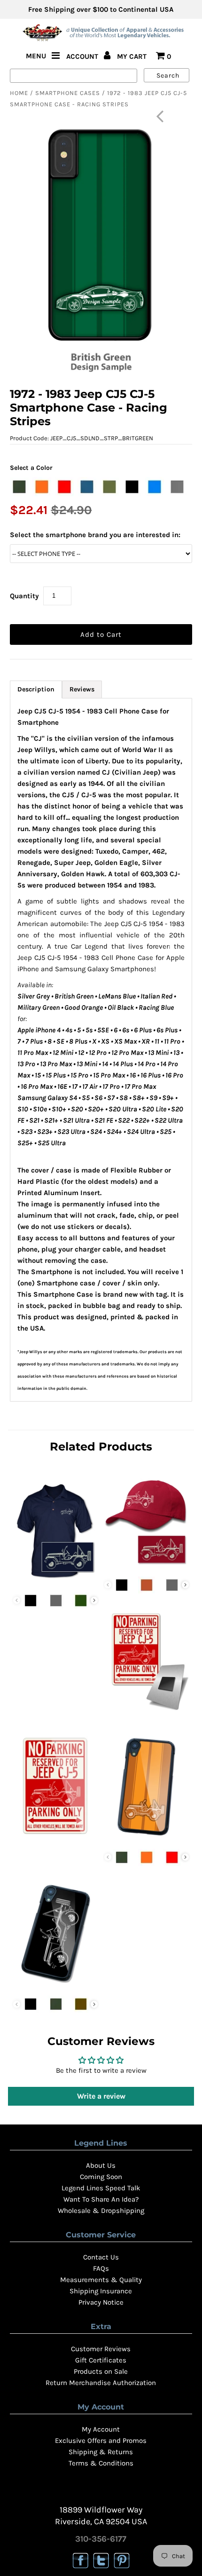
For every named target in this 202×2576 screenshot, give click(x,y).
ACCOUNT (83, 56)
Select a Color (31, 468)
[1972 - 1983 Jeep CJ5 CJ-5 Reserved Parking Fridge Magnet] (147, 1713)
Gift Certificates (101, 2360)
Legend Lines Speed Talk (101, 2188)
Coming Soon (101, 2177)
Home (19, 93)
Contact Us (101, 2257)
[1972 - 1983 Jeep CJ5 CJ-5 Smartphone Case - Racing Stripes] (147, 1839)
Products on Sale (101, 2371)
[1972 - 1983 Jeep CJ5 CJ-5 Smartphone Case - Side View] (55, 1985)
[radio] (19, 487)
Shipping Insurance (101, 2291)
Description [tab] (36, 689)
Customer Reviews (101, 2349)
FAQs (101, 2268)
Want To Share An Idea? (101, 2199)
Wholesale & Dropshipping (101, 2211)
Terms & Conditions (101, 2463)
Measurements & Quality (101, 2280)
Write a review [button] (101, 2096)
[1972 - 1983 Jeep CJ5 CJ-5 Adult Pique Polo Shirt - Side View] (55, 1582)
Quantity (24, 596)
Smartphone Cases (68, 93)
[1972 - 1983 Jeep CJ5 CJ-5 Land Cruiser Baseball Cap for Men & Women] (147, 1566)
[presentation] (94, 1600)
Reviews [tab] (82, 689)
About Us (101, 2165)
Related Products (101, 1447)
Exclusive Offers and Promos (101, 2441)
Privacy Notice (101, 2302)
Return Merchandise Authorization (101, 2383)
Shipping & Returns (101, 2452)
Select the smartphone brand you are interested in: (95, 535)
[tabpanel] (101, 1050)
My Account (101, 2429)
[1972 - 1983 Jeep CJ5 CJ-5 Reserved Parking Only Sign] (55, 1839)
